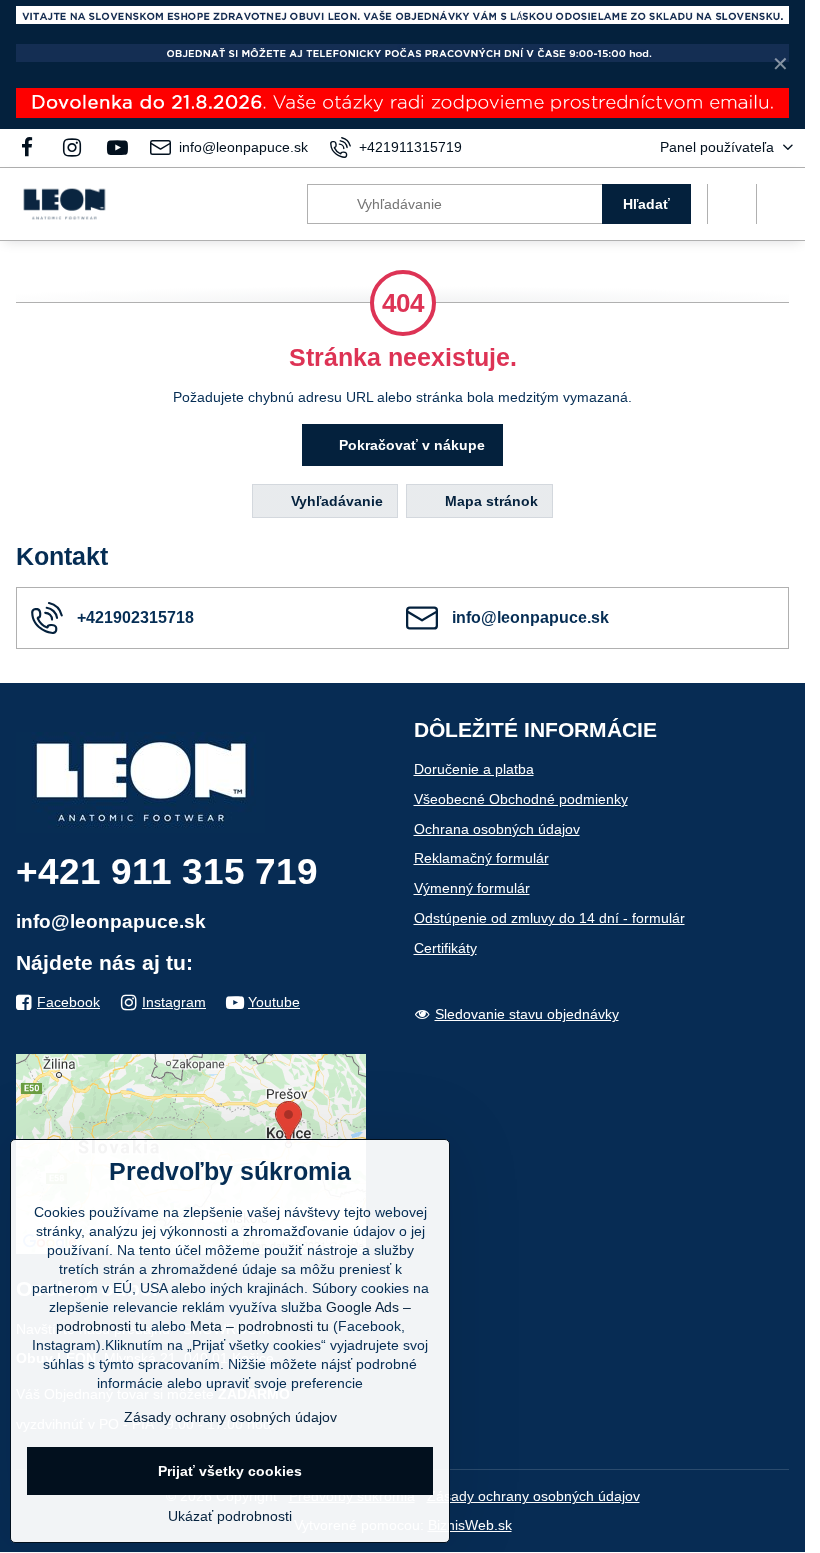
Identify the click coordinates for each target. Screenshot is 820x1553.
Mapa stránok (489, 501)
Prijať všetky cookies (230, 1471)
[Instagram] (72, 148)
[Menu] (781, 204)
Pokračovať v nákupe (410, 445)
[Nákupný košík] (732, 204)
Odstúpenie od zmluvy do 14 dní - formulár (549, 918)
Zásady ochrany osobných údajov (533, 1496)
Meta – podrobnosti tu (259, 1326)
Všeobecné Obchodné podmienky (521, 799)
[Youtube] (118, 148)
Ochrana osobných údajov (497, 829)
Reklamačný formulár (481, 858)
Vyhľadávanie (335, 501)
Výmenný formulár (472, 888)
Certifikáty (445, 948)
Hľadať (646, 204)
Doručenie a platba (474, 769)
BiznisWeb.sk (470, 1525)
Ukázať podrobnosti (230, 1516)
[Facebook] (32, 148)
